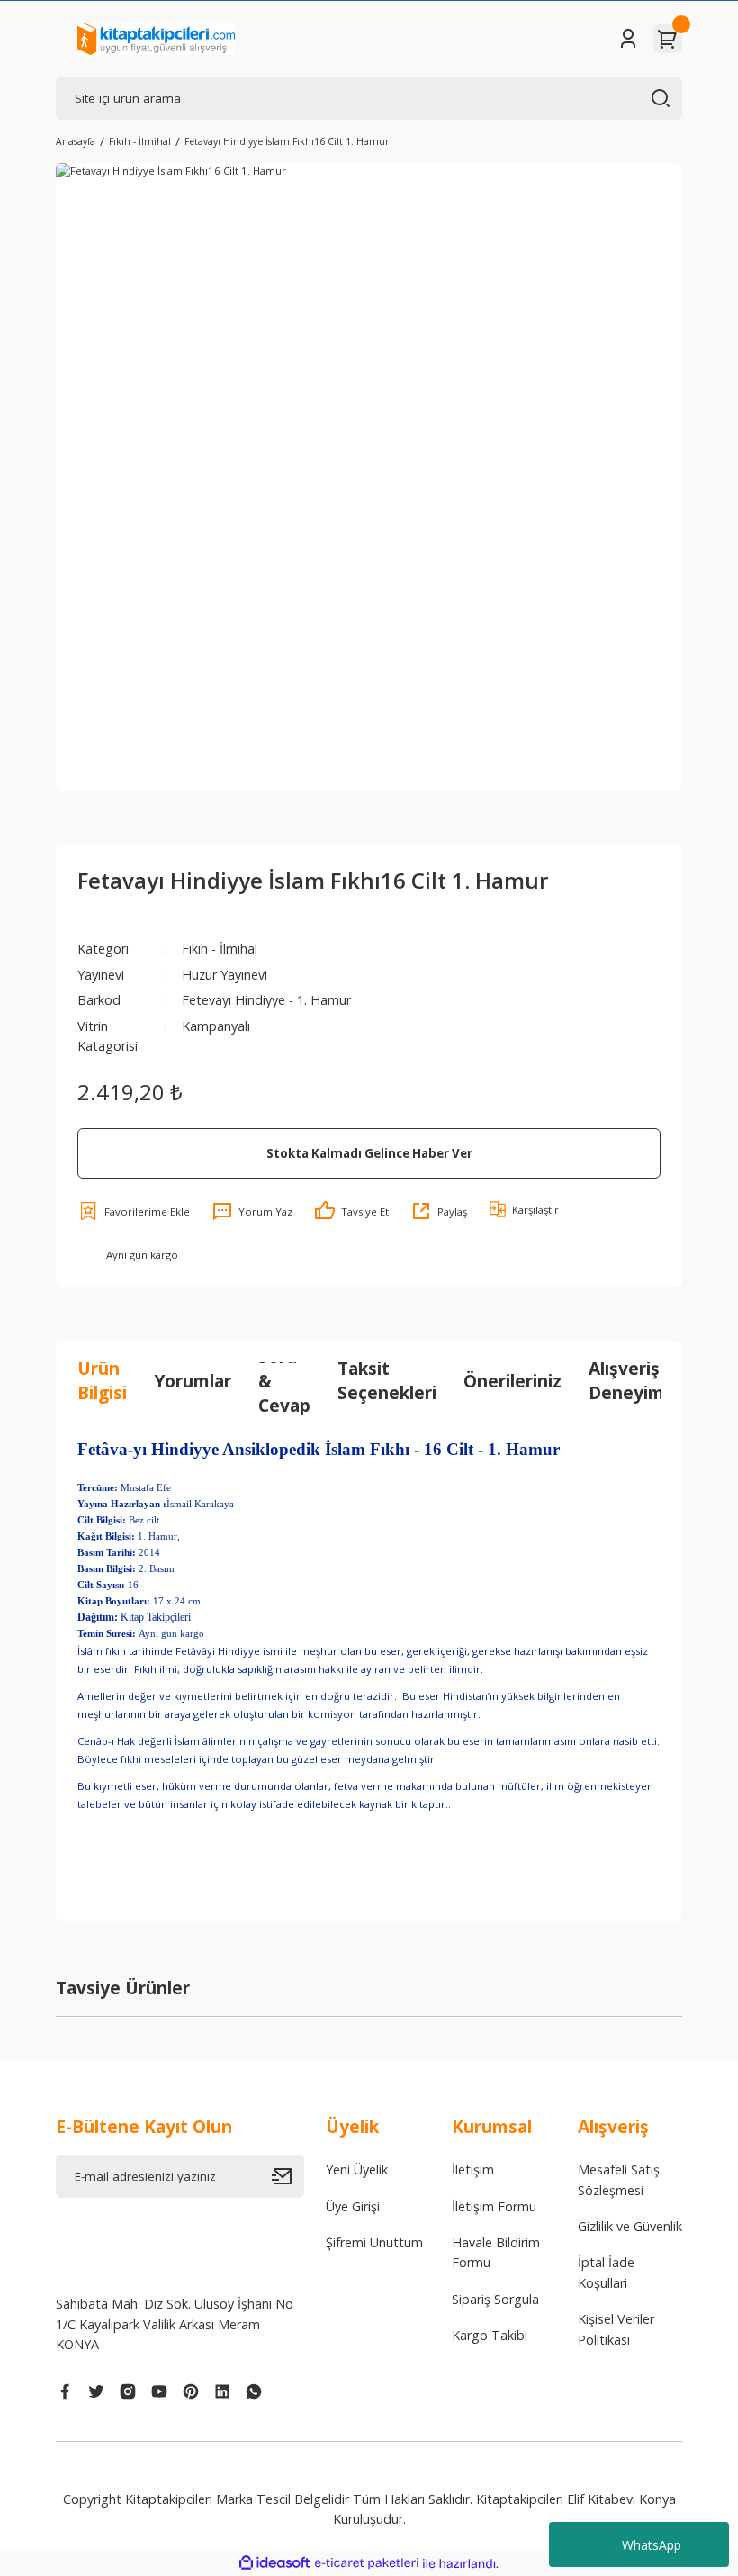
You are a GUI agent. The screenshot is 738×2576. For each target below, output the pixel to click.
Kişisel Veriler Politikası (616, 2329)
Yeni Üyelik (357, 2169)
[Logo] (156, 39)
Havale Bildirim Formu (496, 2252)
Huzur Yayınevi (225, 975)
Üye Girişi (353, 2206)
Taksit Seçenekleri (387, 1380)
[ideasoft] (274, 2563)
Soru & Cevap (284, 1380)
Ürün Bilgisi (102, 1380)
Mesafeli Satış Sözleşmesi (619, 2179)
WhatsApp (652, 2545)
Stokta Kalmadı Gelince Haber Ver (369, 1153)
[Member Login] (628, 39)
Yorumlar (193, 1381)
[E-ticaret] (367, 2564)
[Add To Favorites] (134, 1211)
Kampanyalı (216, 1026)
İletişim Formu (494, 2206)
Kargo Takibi (490, 2335)
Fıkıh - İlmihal (220, 949)
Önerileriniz (513, 1381)
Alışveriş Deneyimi (629, 1380)
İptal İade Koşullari (606, 2272)
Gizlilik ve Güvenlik (630, 2226)
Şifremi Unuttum (374, 2242)
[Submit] (288, 2176)
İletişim (473, 2169)
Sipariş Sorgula (495, 2299)
